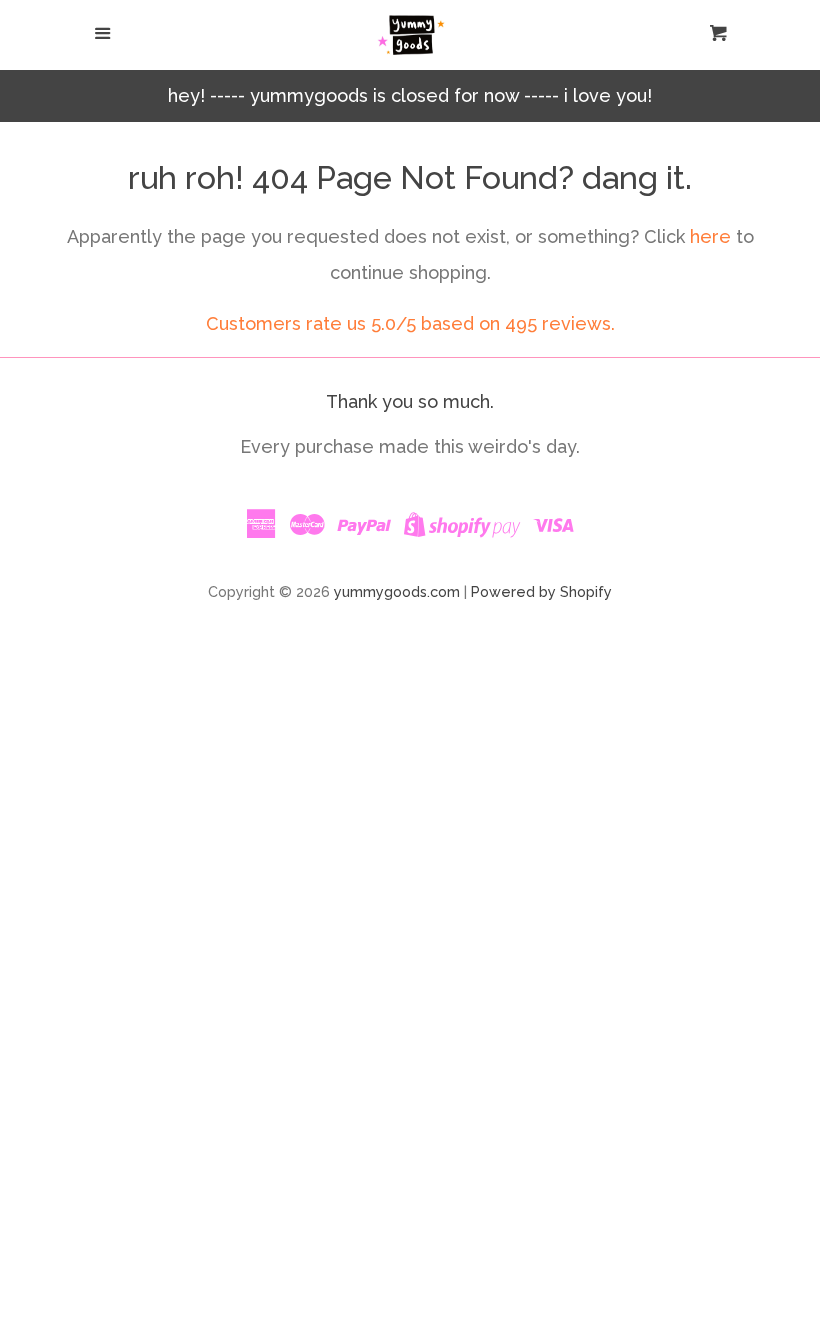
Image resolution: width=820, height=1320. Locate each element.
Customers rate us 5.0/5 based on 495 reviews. (410, 323)
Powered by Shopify (541, 591)
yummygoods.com (397, 591)
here (710, 236)
